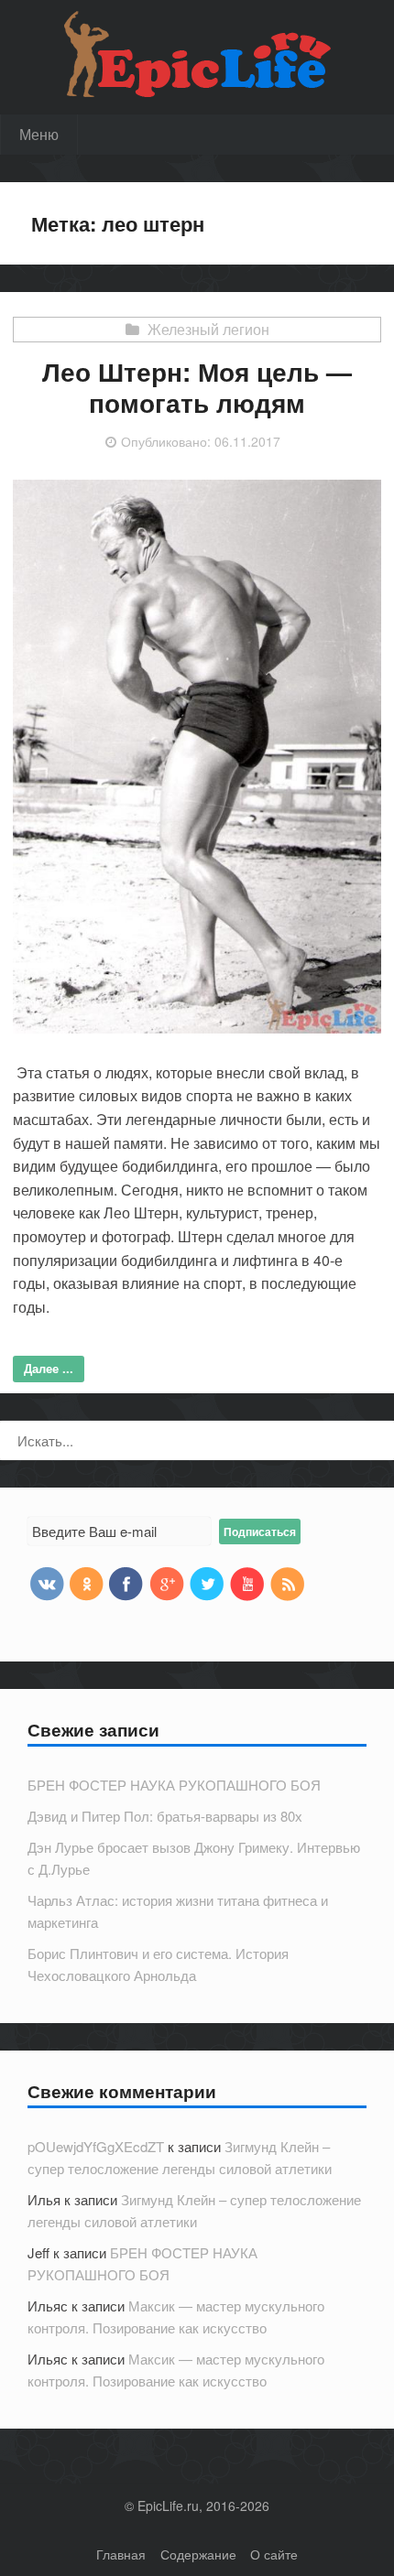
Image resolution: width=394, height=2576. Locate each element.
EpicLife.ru (168, 2506)
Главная (121, 2554)
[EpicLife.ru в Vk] (46, 1583)
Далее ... (49, 1368)
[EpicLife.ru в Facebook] (126, 1583)
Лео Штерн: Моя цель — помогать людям (197, 387)
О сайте (274, 2554)
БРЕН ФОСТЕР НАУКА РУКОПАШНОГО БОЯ (174, 1785)
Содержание (198, 2554)
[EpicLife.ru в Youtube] (247, 1583)
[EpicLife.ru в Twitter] (207, 1583)
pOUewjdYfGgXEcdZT (96, 2146)
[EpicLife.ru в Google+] (167, 1583)
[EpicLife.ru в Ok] (86, 1583)
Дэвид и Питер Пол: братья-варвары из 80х (165, 1816)
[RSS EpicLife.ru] (288, 1583)
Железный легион (208, 329)
